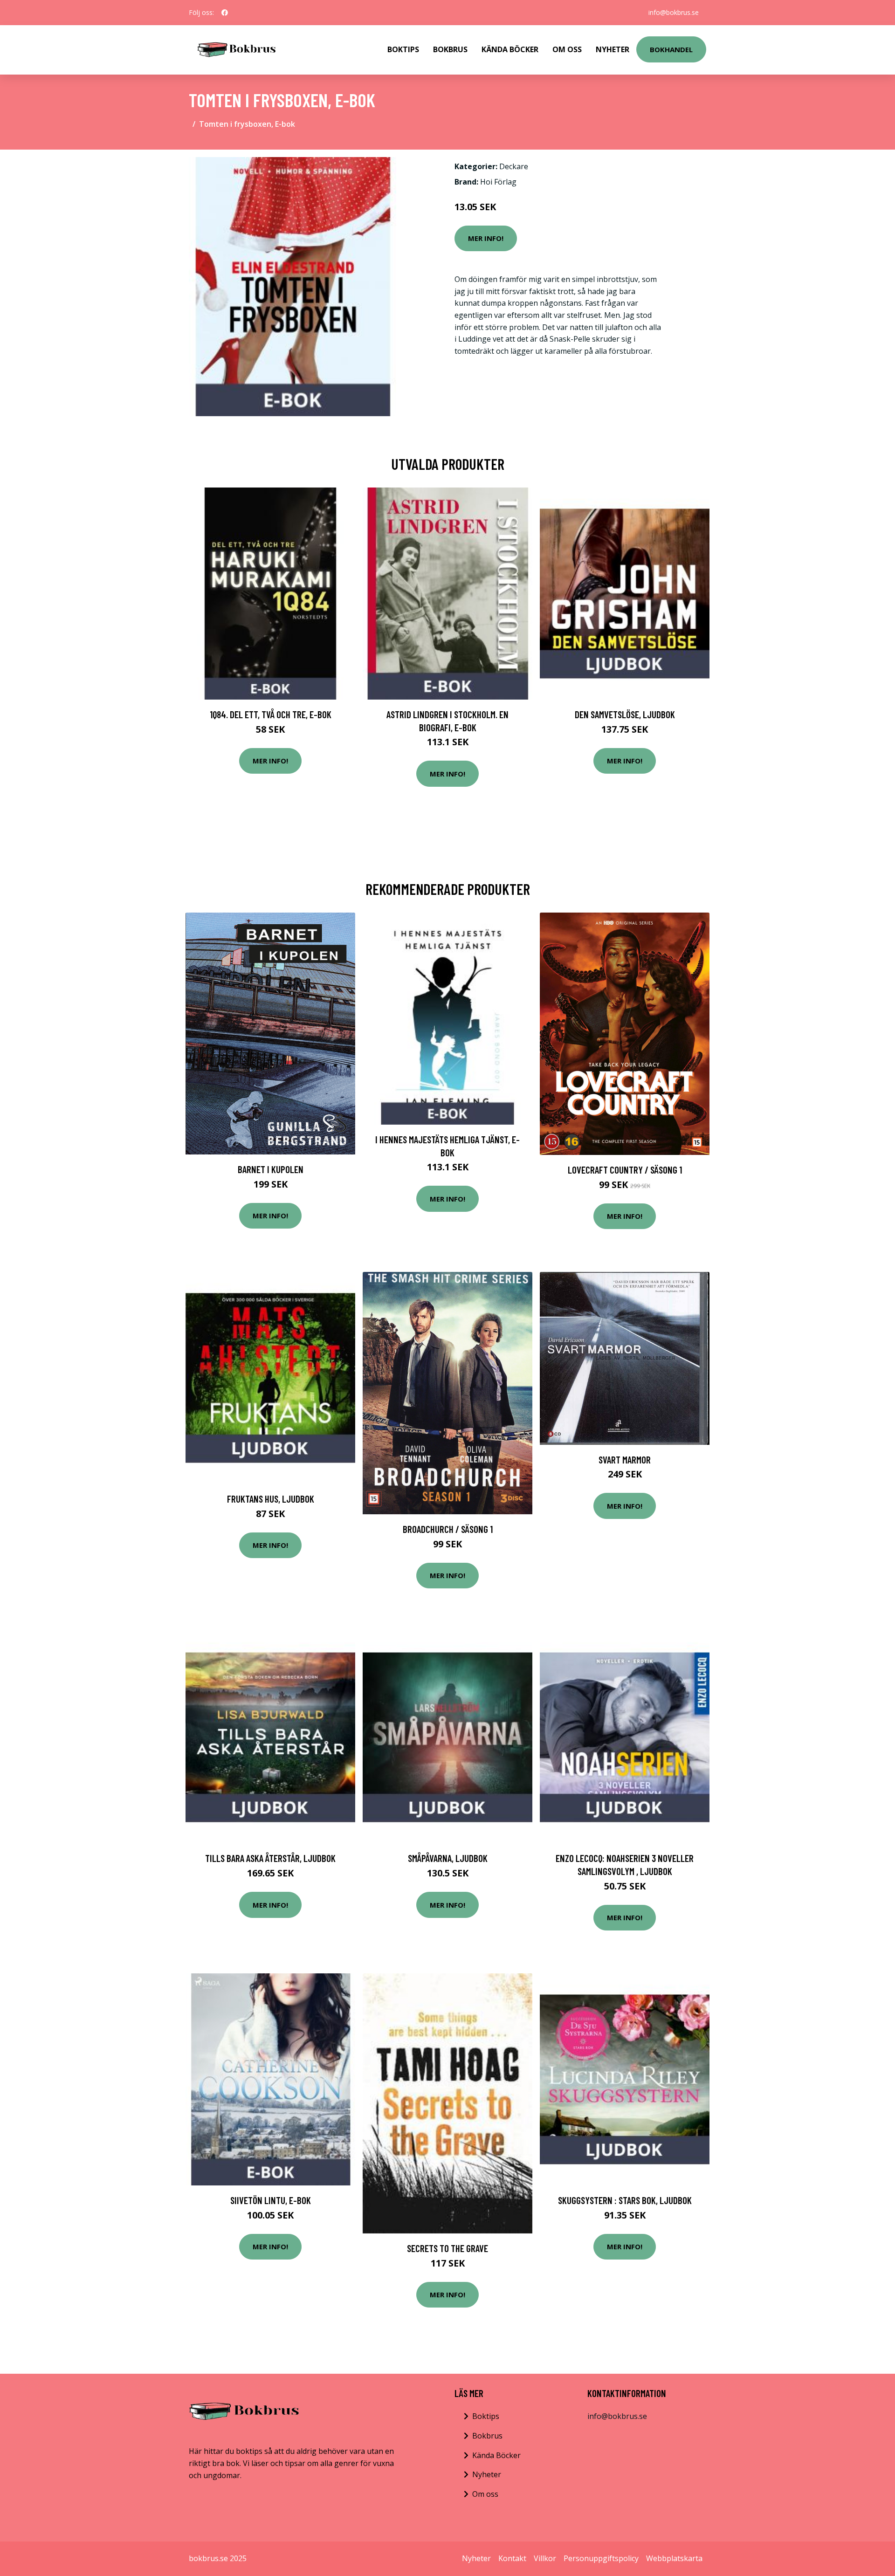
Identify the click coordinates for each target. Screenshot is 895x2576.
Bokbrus (450, 49)
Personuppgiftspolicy (601, 2558)
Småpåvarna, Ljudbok (448, 1858)
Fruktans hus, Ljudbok (271, 1499)
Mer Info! (486, 238)
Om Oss (567, 49)
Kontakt (512, 2558)
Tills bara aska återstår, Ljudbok (270, 1858)
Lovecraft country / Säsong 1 (625, 1170)
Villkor (545, 2558)
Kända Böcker (510, 49)
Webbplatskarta (674, 2558)
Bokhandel (671, 49)
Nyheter (613, 49)
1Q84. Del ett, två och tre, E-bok (271, 714)
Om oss (485, 2494)
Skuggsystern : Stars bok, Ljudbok (625, 2200)
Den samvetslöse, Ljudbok (625, 714)
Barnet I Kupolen (271, 1169)
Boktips (403, 49)
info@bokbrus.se (674, 12)
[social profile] (225, 13)
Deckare (514, 166)
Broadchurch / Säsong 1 (448, 1529)
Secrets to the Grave (447, 2248)
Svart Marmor (625, 1460)
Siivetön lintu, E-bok (271, 2200)
